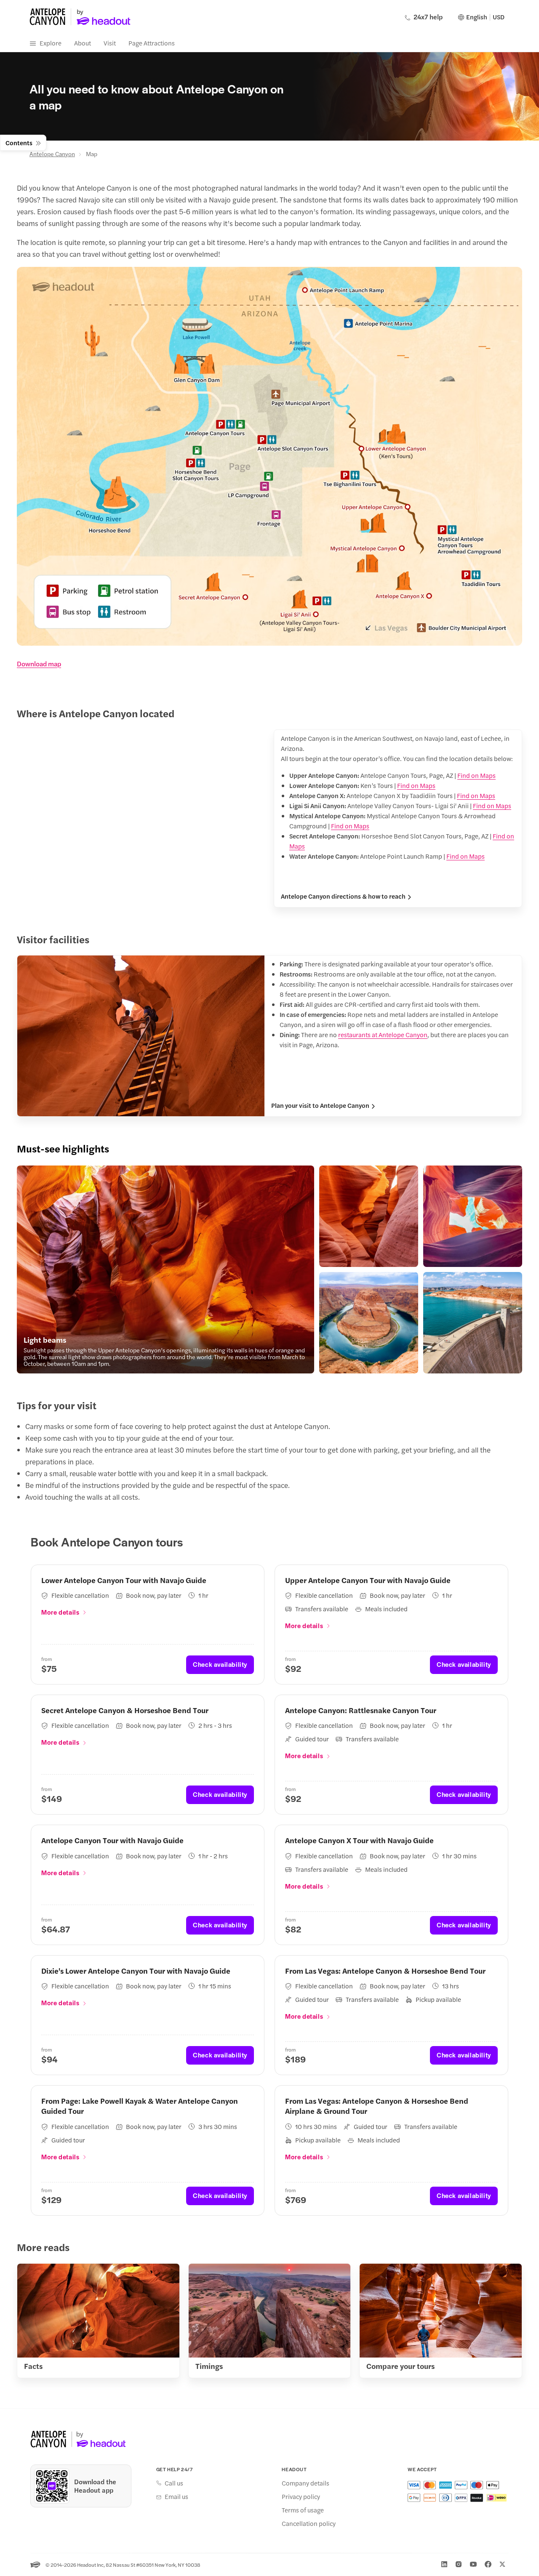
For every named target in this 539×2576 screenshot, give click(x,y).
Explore (51, 43)
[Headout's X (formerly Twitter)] (502, 2564)
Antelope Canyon (52, 154)
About (83, 43)
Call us (174, 2483)
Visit (110, 43)
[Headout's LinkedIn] (444, 2564)
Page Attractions (152, 43)
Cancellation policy (309, 2523)
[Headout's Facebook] (488, 2564)
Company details (306, 2483)
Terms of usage (303, 2510)
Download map (39, 664)
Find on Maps (476, 775)
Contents (19, 142)
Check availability (220, 1664)
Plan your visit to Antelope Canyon (320, 1105)
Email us (176, 2496)
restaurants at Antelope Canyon (383, 1034)
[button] (165, 1269)
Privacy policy (301, 2496)
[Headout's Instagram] (459, 2564)
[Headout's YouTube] (473, 2564)
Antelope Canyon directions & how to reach (343, 896)
